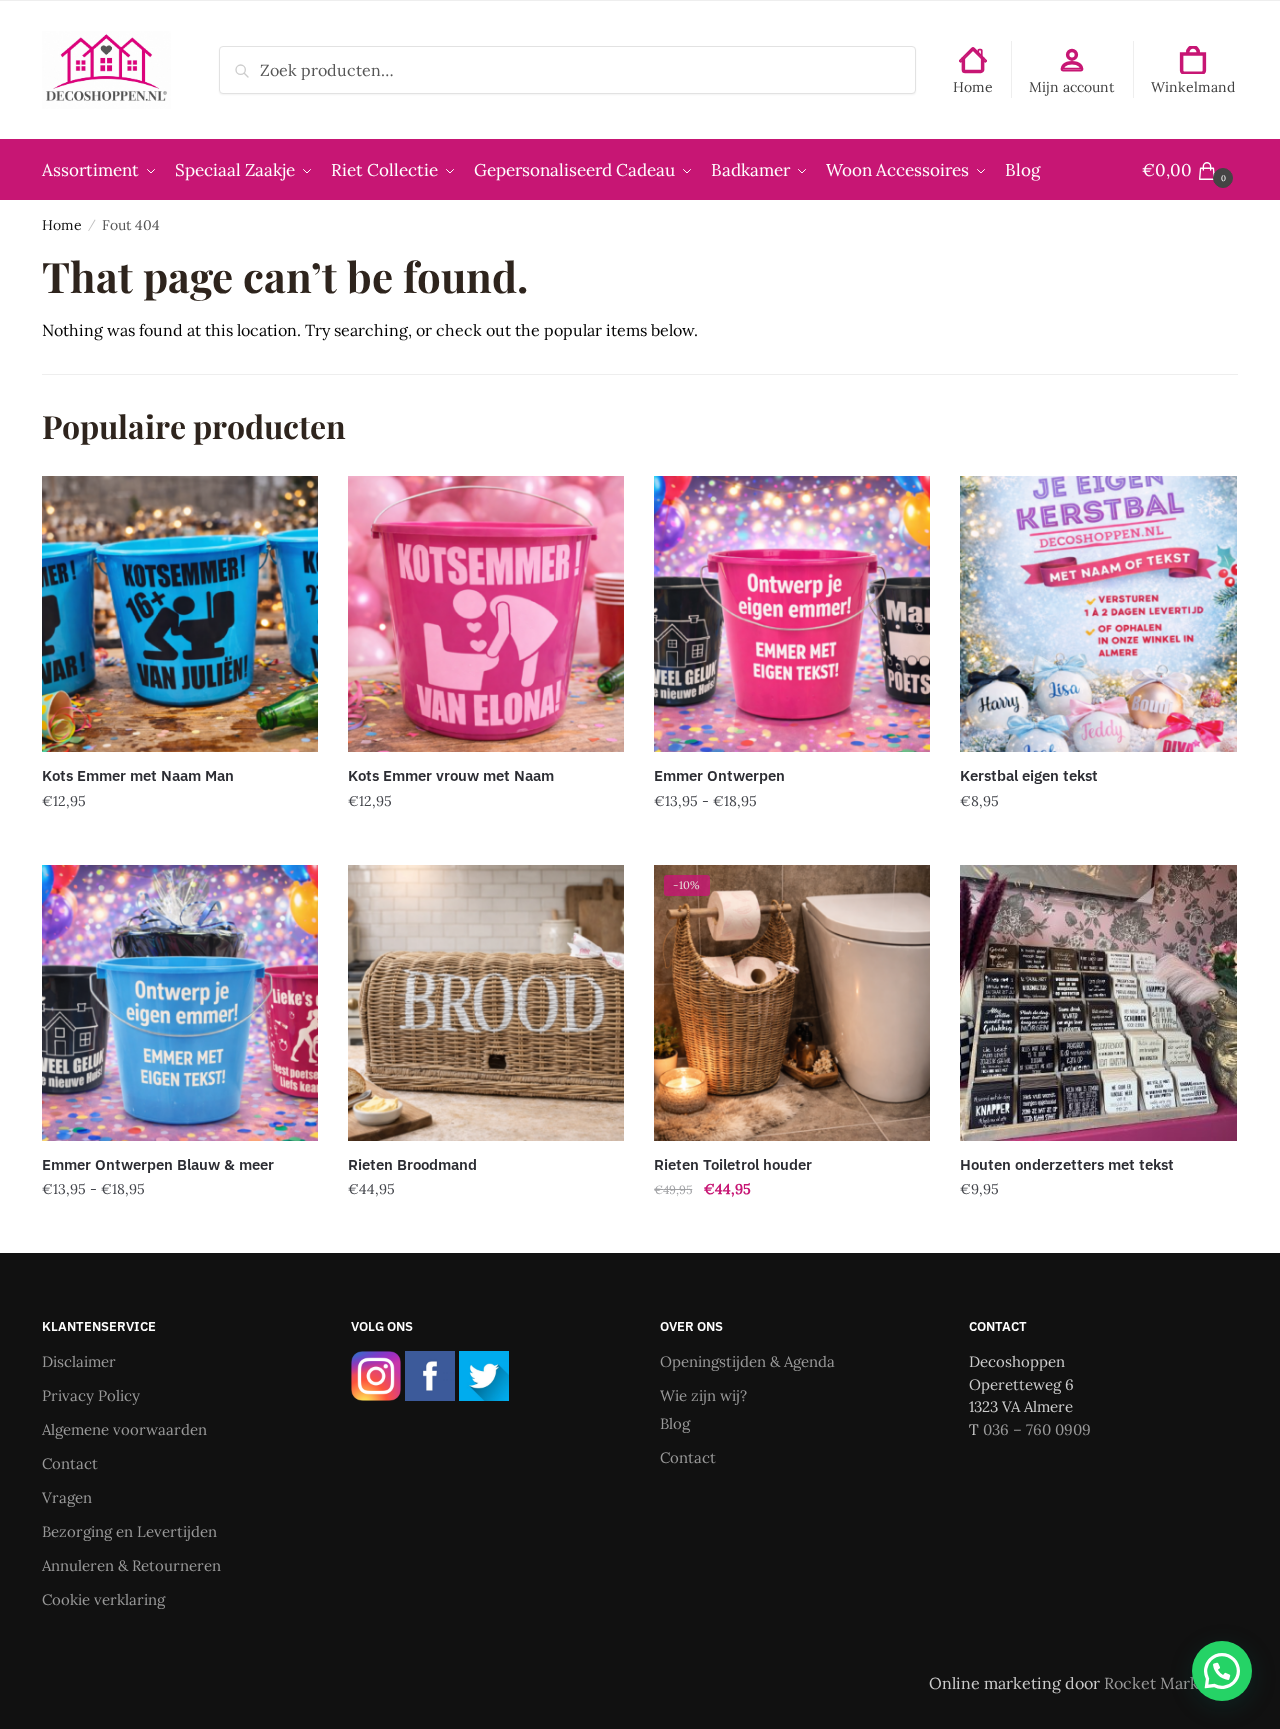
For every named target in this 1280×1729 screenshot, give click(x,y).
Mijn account (1071, 87)
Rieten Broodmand (412, 1164)
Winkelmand (1193, 87)
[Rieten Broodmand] (486, 1003)
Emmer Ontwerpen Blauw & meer (158, 1164)
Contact (70, 1463)
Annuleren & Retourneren (131, 1565)
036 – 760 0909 (1037, 1429)
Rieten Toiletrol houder (733, 1164)
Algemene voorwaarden (124, 1429)
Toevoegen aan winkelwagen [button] (486, 1230)
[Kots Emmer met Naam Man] (180, 614)
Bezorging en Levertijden (129, 1531)
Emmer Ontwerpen (719, 775)
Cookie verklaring (103, 1599)
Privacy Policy (91, 1395)
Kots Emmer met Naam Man (138, 775)
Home (973, 87)
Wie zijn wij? (703, 1395)
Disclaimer (79, 1361)
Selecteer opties (179, 841)
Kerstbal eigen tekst (1029, 775)
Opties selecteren (1098, 1230)
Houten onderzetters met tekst (1067, 1164)
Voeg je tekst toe (792, 841)
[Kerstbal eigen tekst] (1098, 614)
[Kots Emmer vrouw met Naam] (486, 614)
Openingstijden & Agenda (747, 1361)
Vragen (67, 1497)
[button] (1222, 1671)
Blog (675, 1423)
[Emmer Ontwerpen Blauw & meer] (180, 1003)
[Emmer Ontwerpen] (792, 614)
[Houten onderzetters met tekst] (1098, 1003)
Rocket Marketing (1171, 1683)
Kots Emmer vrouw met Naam (451, 775)
